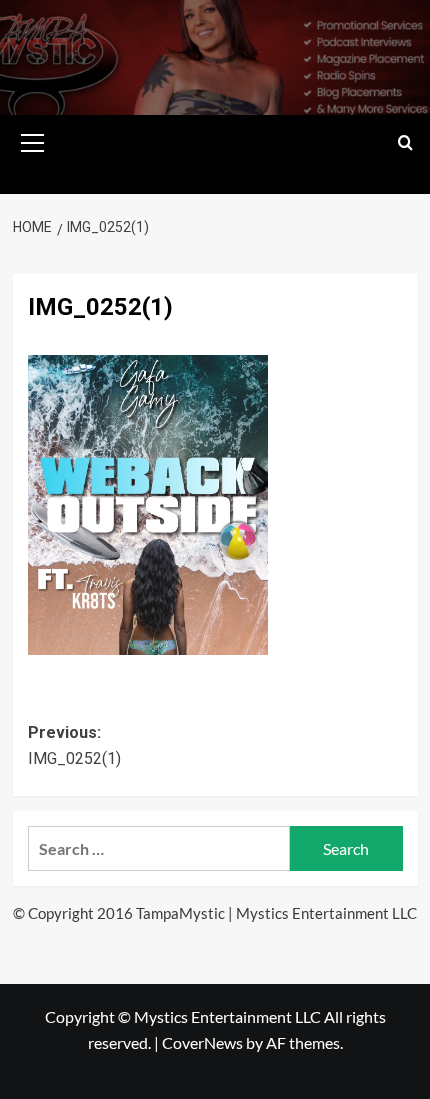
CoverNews (202, 1042)
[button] (33, 140)
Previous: (74, 745)
